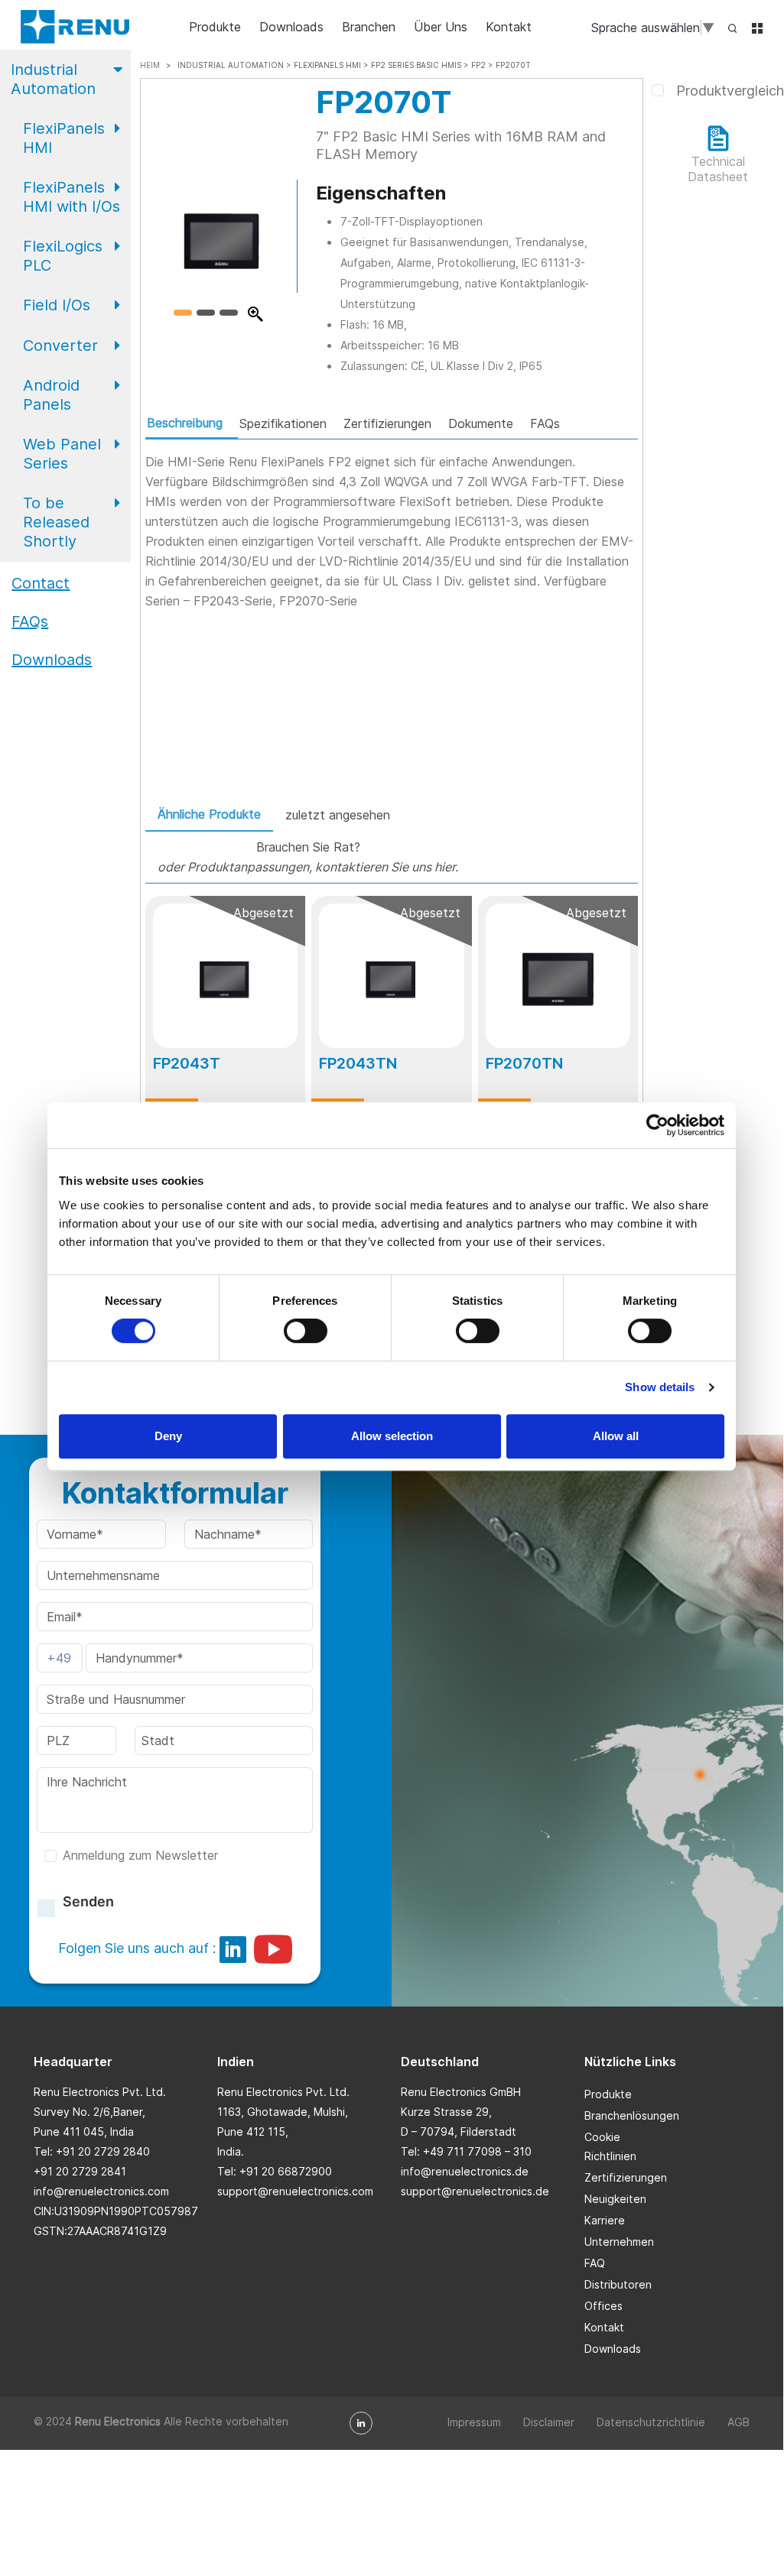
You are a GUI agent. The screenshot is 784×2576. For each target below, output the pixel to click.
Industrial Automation (53, 79)
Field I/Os (57, 305)
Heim (150, 65)
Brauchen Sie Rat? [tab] (308, 857)
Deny (168, 1436)
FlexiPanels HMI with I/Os (72, 197)
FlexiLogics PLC (63, 256)
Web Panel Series (62, 454)
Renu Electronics (118, 2421)
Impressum (474, 2422)
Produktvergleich (730, 91)
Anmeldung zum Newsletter (140, 1855)
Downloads (291, 27)
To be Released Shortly (56, 522)
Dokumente (481, 423)
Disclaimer (549, 2422)
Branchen (369, 27)
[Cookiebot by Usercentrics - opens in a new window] (657, 1125)
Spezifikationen (283, 423)
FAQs (545, 423)
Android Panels (51, 395)
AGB (738, 2422)
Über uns (441, 27)
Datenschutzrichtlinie (651, 2422)
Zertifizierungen (387, 423)
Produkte (215, 27)
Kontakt (509, 27)
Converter (60, 346)
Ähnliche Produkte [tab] (209, 814)
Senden (88, 1901)
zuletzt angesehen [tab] (338, 815)
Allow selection (392, 1436)
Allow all (616, 1436)
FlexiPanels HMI (64, 138)
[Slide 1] (183, 313)
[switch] (306, 1331)
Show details (660, 1387)
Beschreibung (185, 423)
